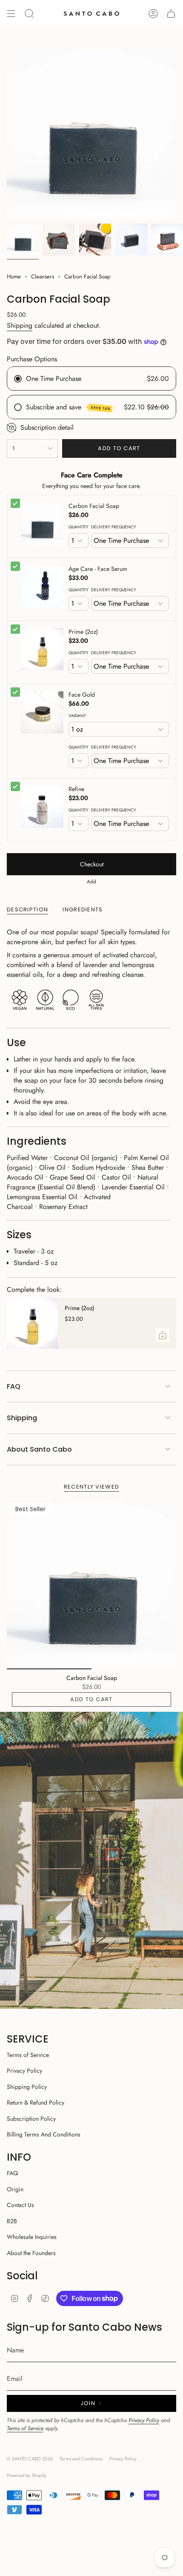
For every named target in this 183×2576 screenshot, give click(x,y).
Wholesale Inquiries (32, 2237)
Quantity (79, 527)
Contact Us (20, 2205)
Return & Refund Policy (36, 2102)
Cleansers (43, 277)
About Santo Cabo (39, 1449)
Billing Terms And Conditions (44, 2134)
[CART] (171, 14)
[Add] (163, 1335)
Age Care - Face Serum (98, 569)
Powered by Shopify (27, 2475)
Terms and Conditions (81, 2459)
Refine (76, 789)
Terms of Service (28, 2055)
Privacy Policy (24, 2071)
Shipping (20, 325)
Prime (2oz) (83, 632)
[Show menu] (11, 14)
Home (14, 277)
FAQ (14, 1386)
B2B (12, 2221)
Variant (77, 716)
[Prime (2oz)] (32, 1323)
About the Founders (31, 2253)
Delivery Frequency (114, 527)
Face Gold (82, 695)
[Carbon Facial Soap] (91, 1585)
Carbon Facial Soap (94, 506)
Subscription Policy (31, 2119)
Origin (15, 2189)
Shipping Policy (27, 2087)
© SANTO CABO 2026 (30, 2459)
